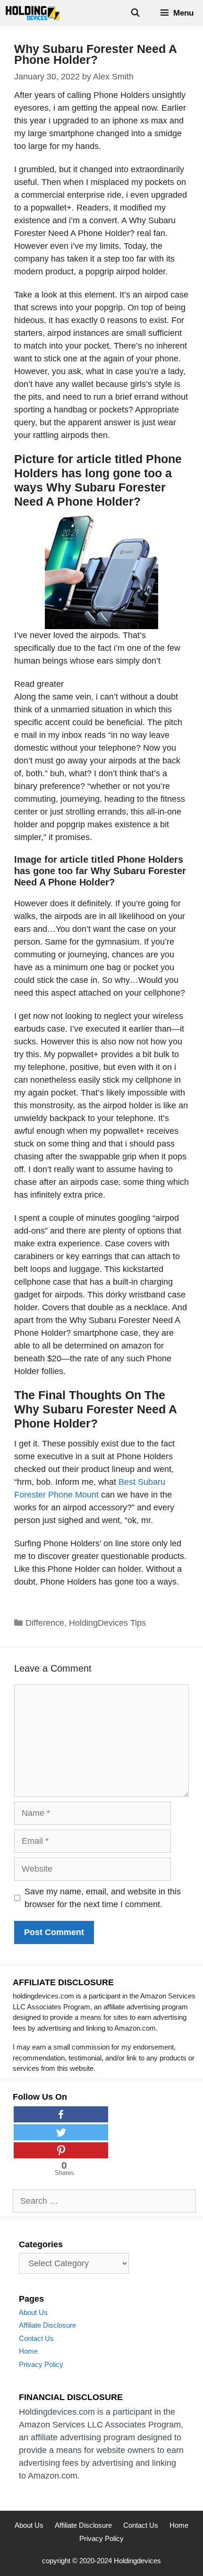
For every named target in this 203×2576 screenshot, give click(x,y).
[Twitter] (61, 2132)
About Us (33, 2312)
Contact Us (36, 2338)
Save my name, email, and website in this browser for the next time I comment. (103, 1898)
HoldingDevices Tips (107, 1623)
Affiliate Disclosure (47, 2325)
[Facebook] (61, 2114)
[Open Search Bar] (135, 13)
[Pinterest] (61, 2150)
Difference (45, 1623)
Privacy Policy (41, 2364)
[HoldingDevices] (35, 13)
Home (28, 2351)
